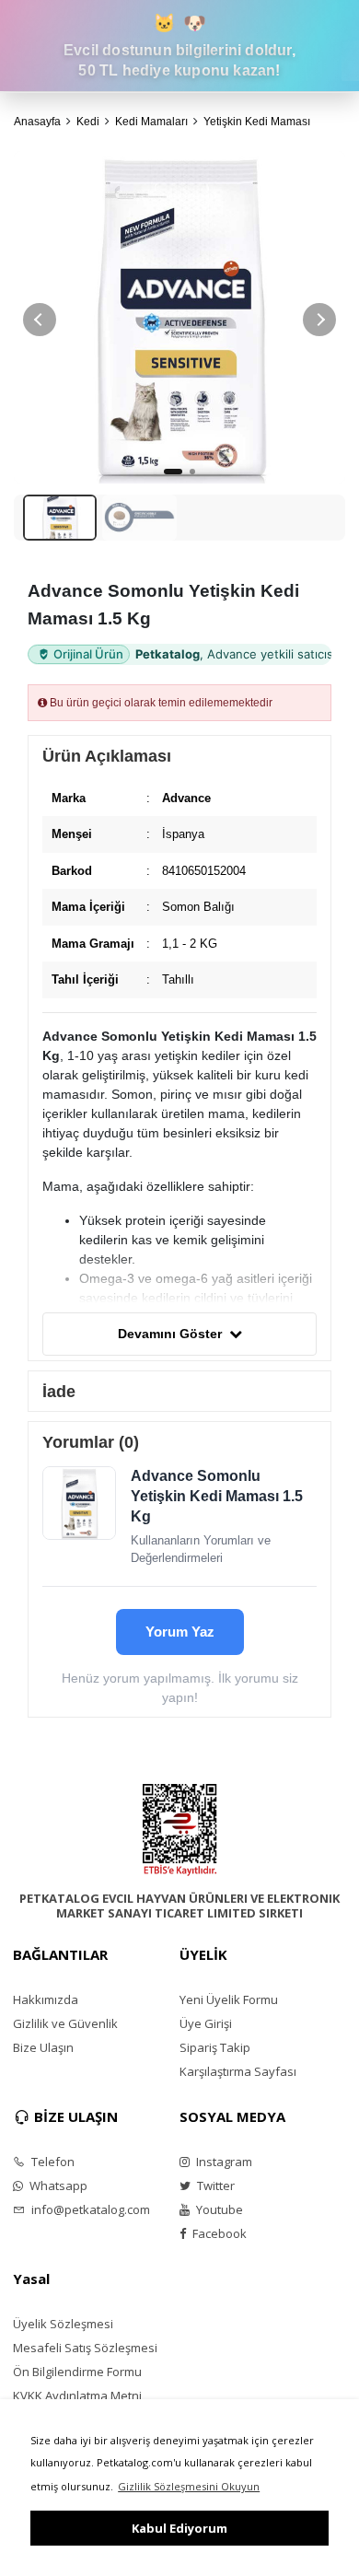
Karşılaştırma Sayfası (238, 2071)
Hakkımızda (46, 1999)
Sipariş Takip (215, 2047)
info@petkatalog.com (89, 2209)
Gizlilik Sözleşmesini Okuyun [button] (189, 2486)
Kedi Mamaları (151, 122)
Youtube (218, 2209)
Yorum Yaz (180, 1632)
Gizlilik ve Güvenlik (65, 2023)
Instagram (223, 2162)
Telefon (52, 2162)
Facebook (218, 2233)
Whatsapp (57, 2186)
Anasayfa (37, 122)
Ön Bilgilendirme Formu (77, 2372)
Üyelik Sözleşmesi (63, 2324)
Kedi (88, 122)
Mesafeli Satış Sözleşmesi (85, 2348)
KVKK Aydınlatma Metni (77, 2395)
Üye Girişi (206, 2023)
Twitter (214, 2186)
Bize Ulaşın (43, 2047)
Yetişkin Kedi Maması (257, 122)
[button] (319, 320)
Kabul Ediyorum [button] (179, 2528)
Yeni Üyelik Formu (229, 1999)
